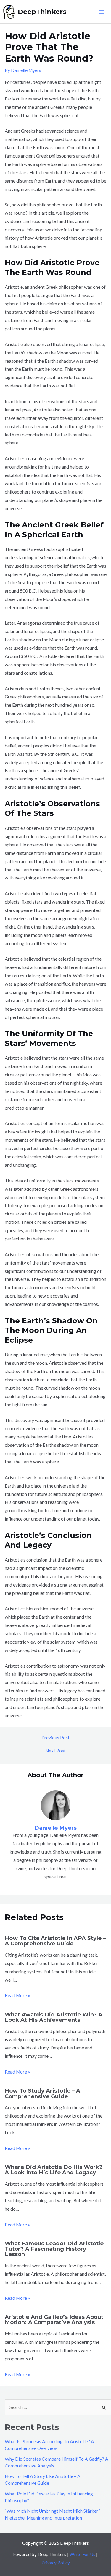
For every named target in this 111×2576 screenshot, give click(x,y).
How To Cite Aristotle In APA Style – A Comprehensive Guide (55, 1941)
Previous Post (55, 1738)
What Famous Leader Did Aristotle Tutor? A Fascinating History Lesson (54, 2249)
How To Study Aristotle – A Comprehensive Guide (42, 2093)
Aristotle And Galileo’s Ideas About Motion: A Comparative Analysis (54, 2320)
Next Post (55, 1751)
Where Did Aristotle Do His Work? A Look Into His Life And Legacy (54, 2170)
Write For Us (82, 2554)
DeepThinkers (42, 12)
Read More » (17, 1995)
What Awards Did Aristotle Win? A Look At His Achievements (54, 2017)
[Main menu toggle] (102, 12)
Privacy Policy (56, 2563)
